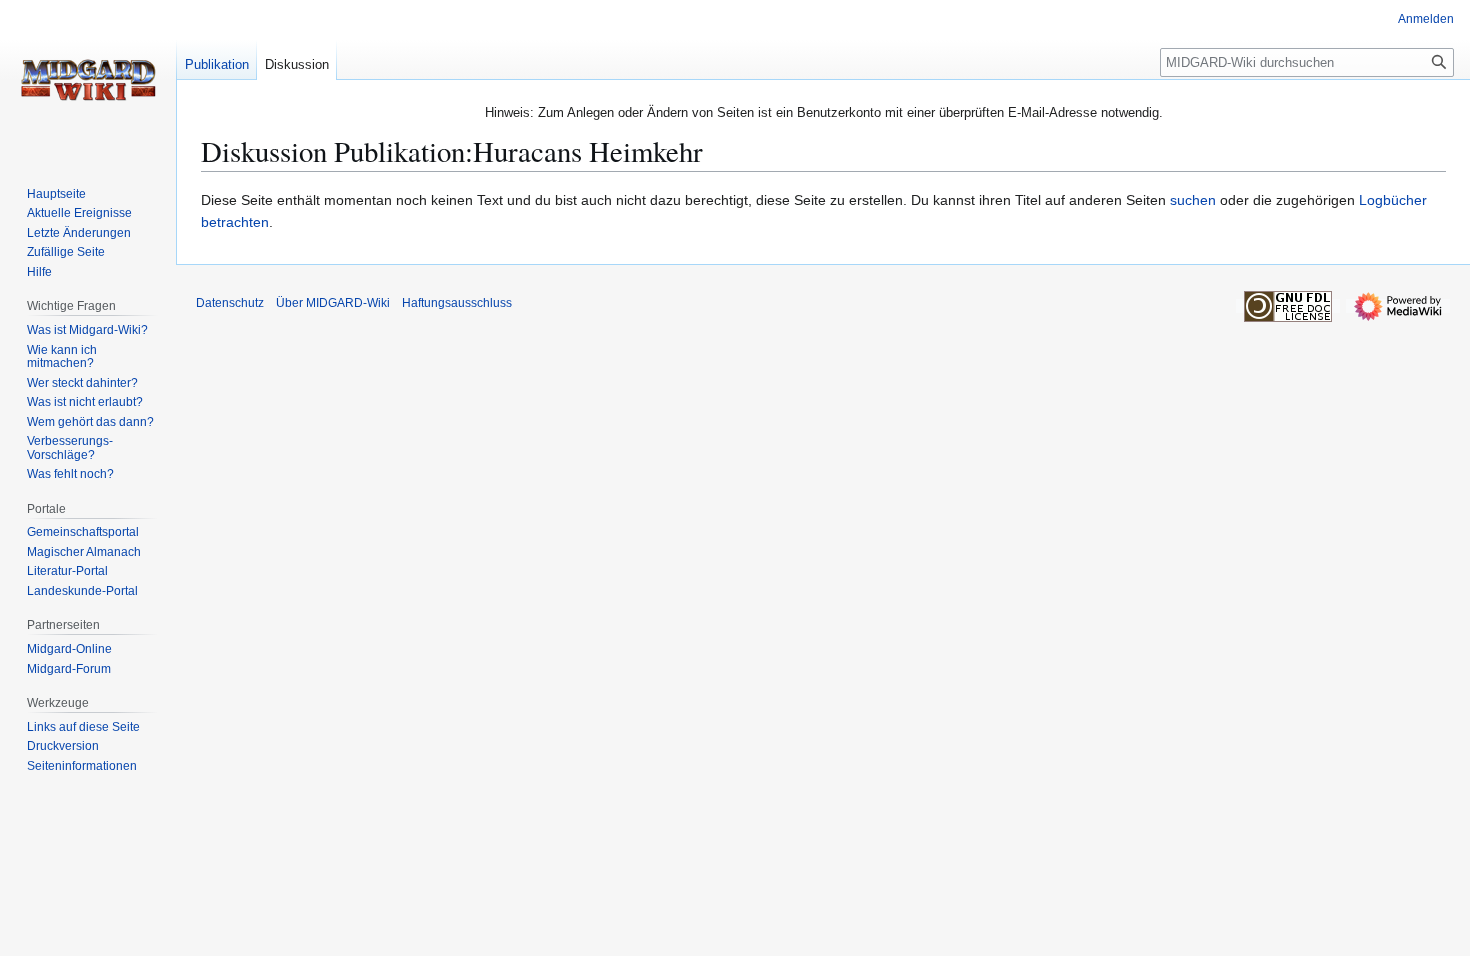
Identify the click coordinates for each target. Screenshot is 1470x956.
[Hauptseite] (88, 80)
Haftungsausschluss (457, 303)
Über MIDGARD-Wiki (333, 303)
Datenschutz (230, 303)
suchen (1193, 200)
